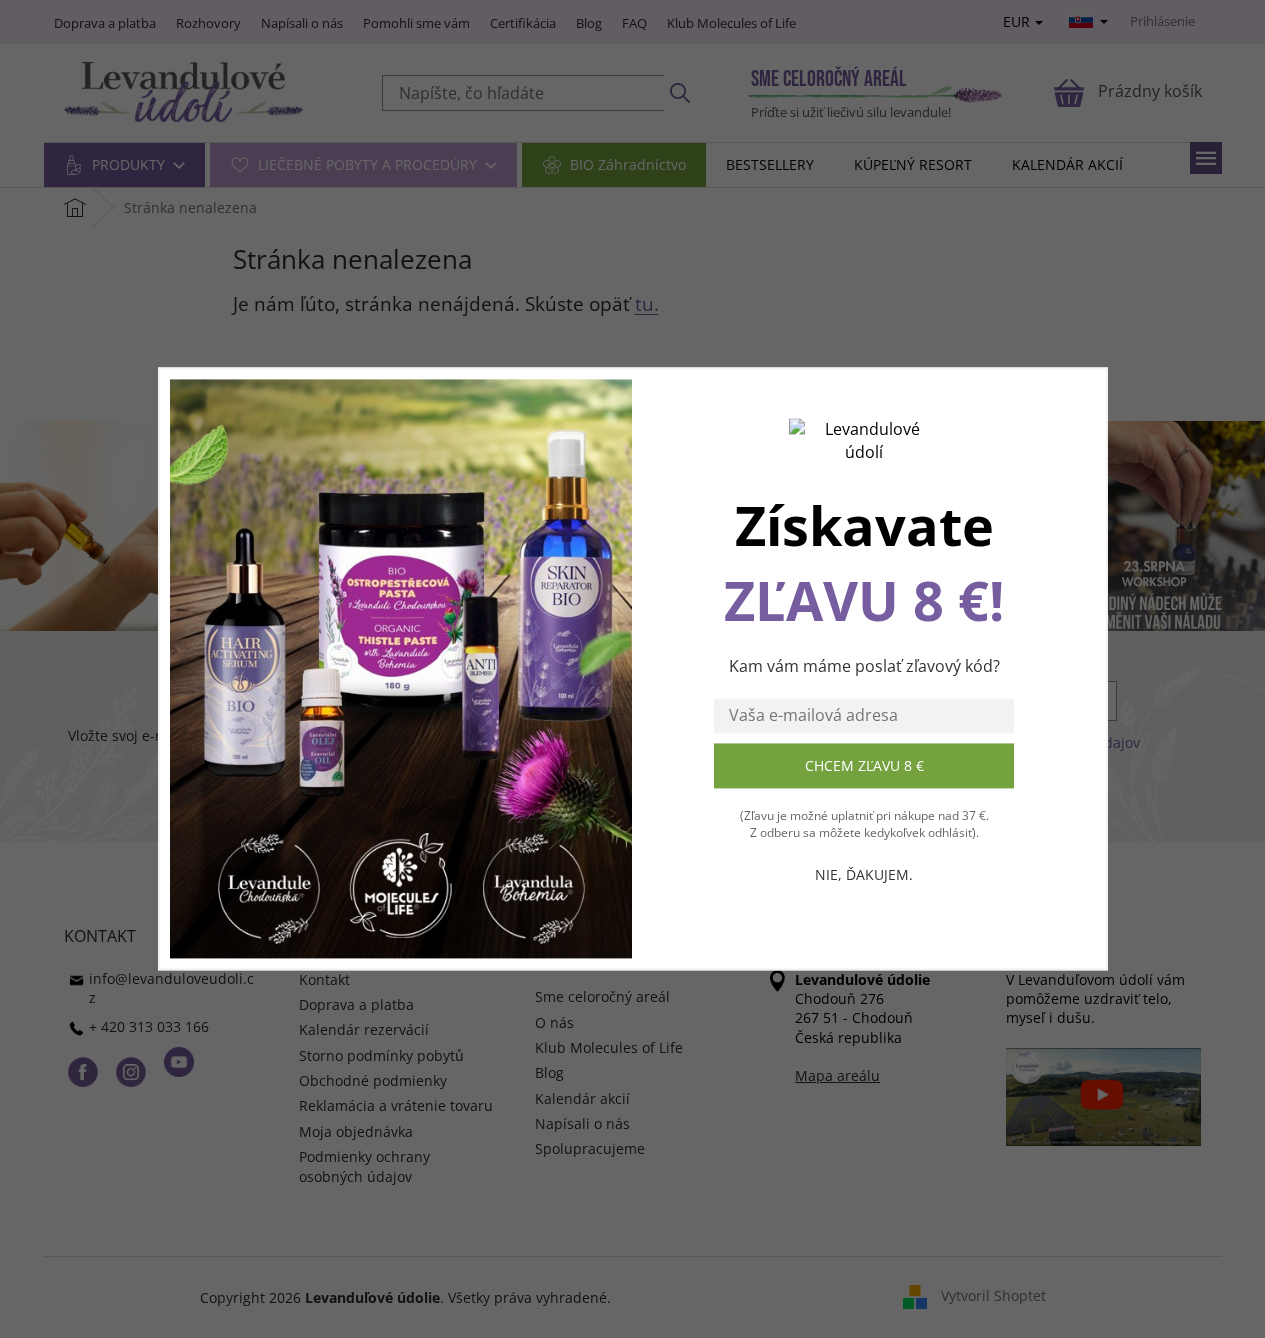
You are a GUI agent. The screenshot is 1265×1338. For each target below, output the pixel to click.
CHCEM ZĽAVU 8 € (864, 765)
